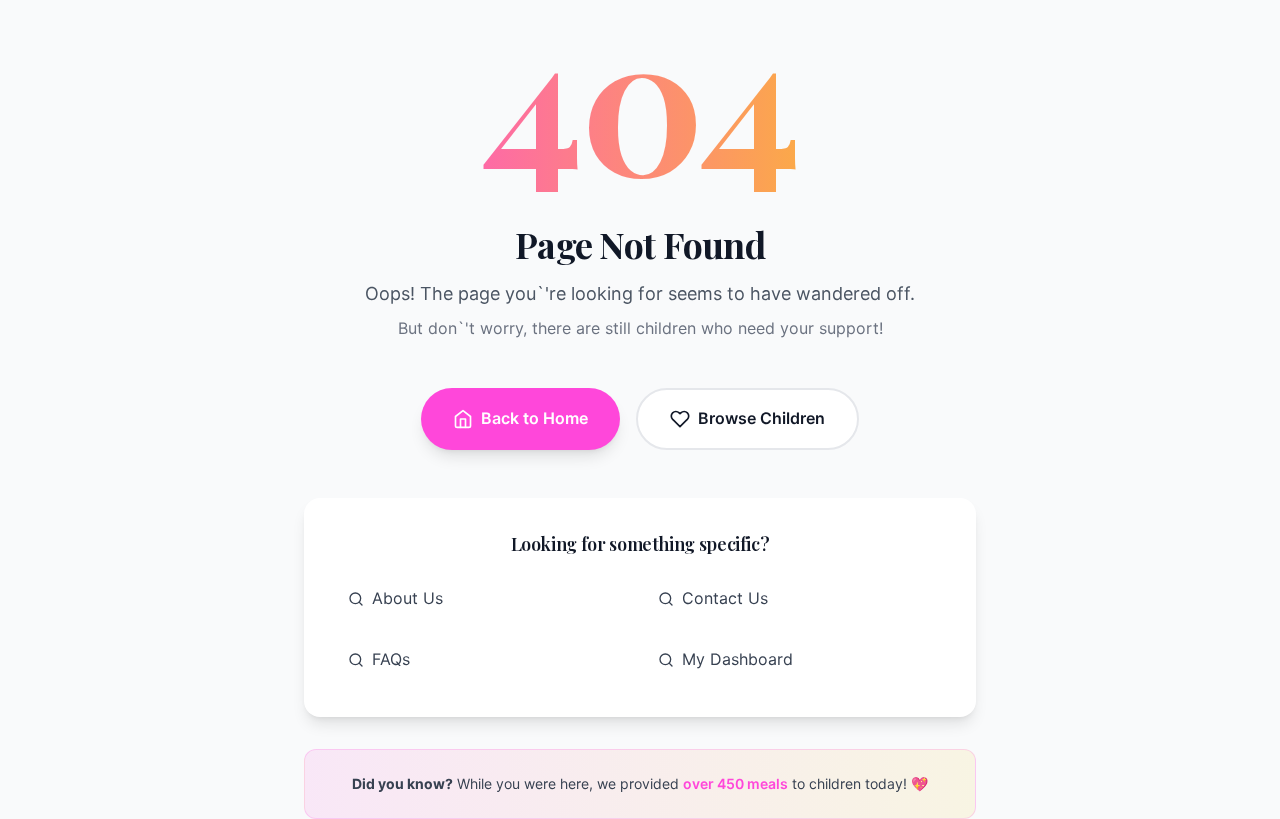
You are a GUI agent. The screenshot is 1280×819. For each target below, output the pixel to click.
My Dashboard (737, 659)
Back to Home (534, 418)
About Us (407, 598)
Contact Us (725, 598)
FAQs (391, 659)
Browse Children (761, 418)
